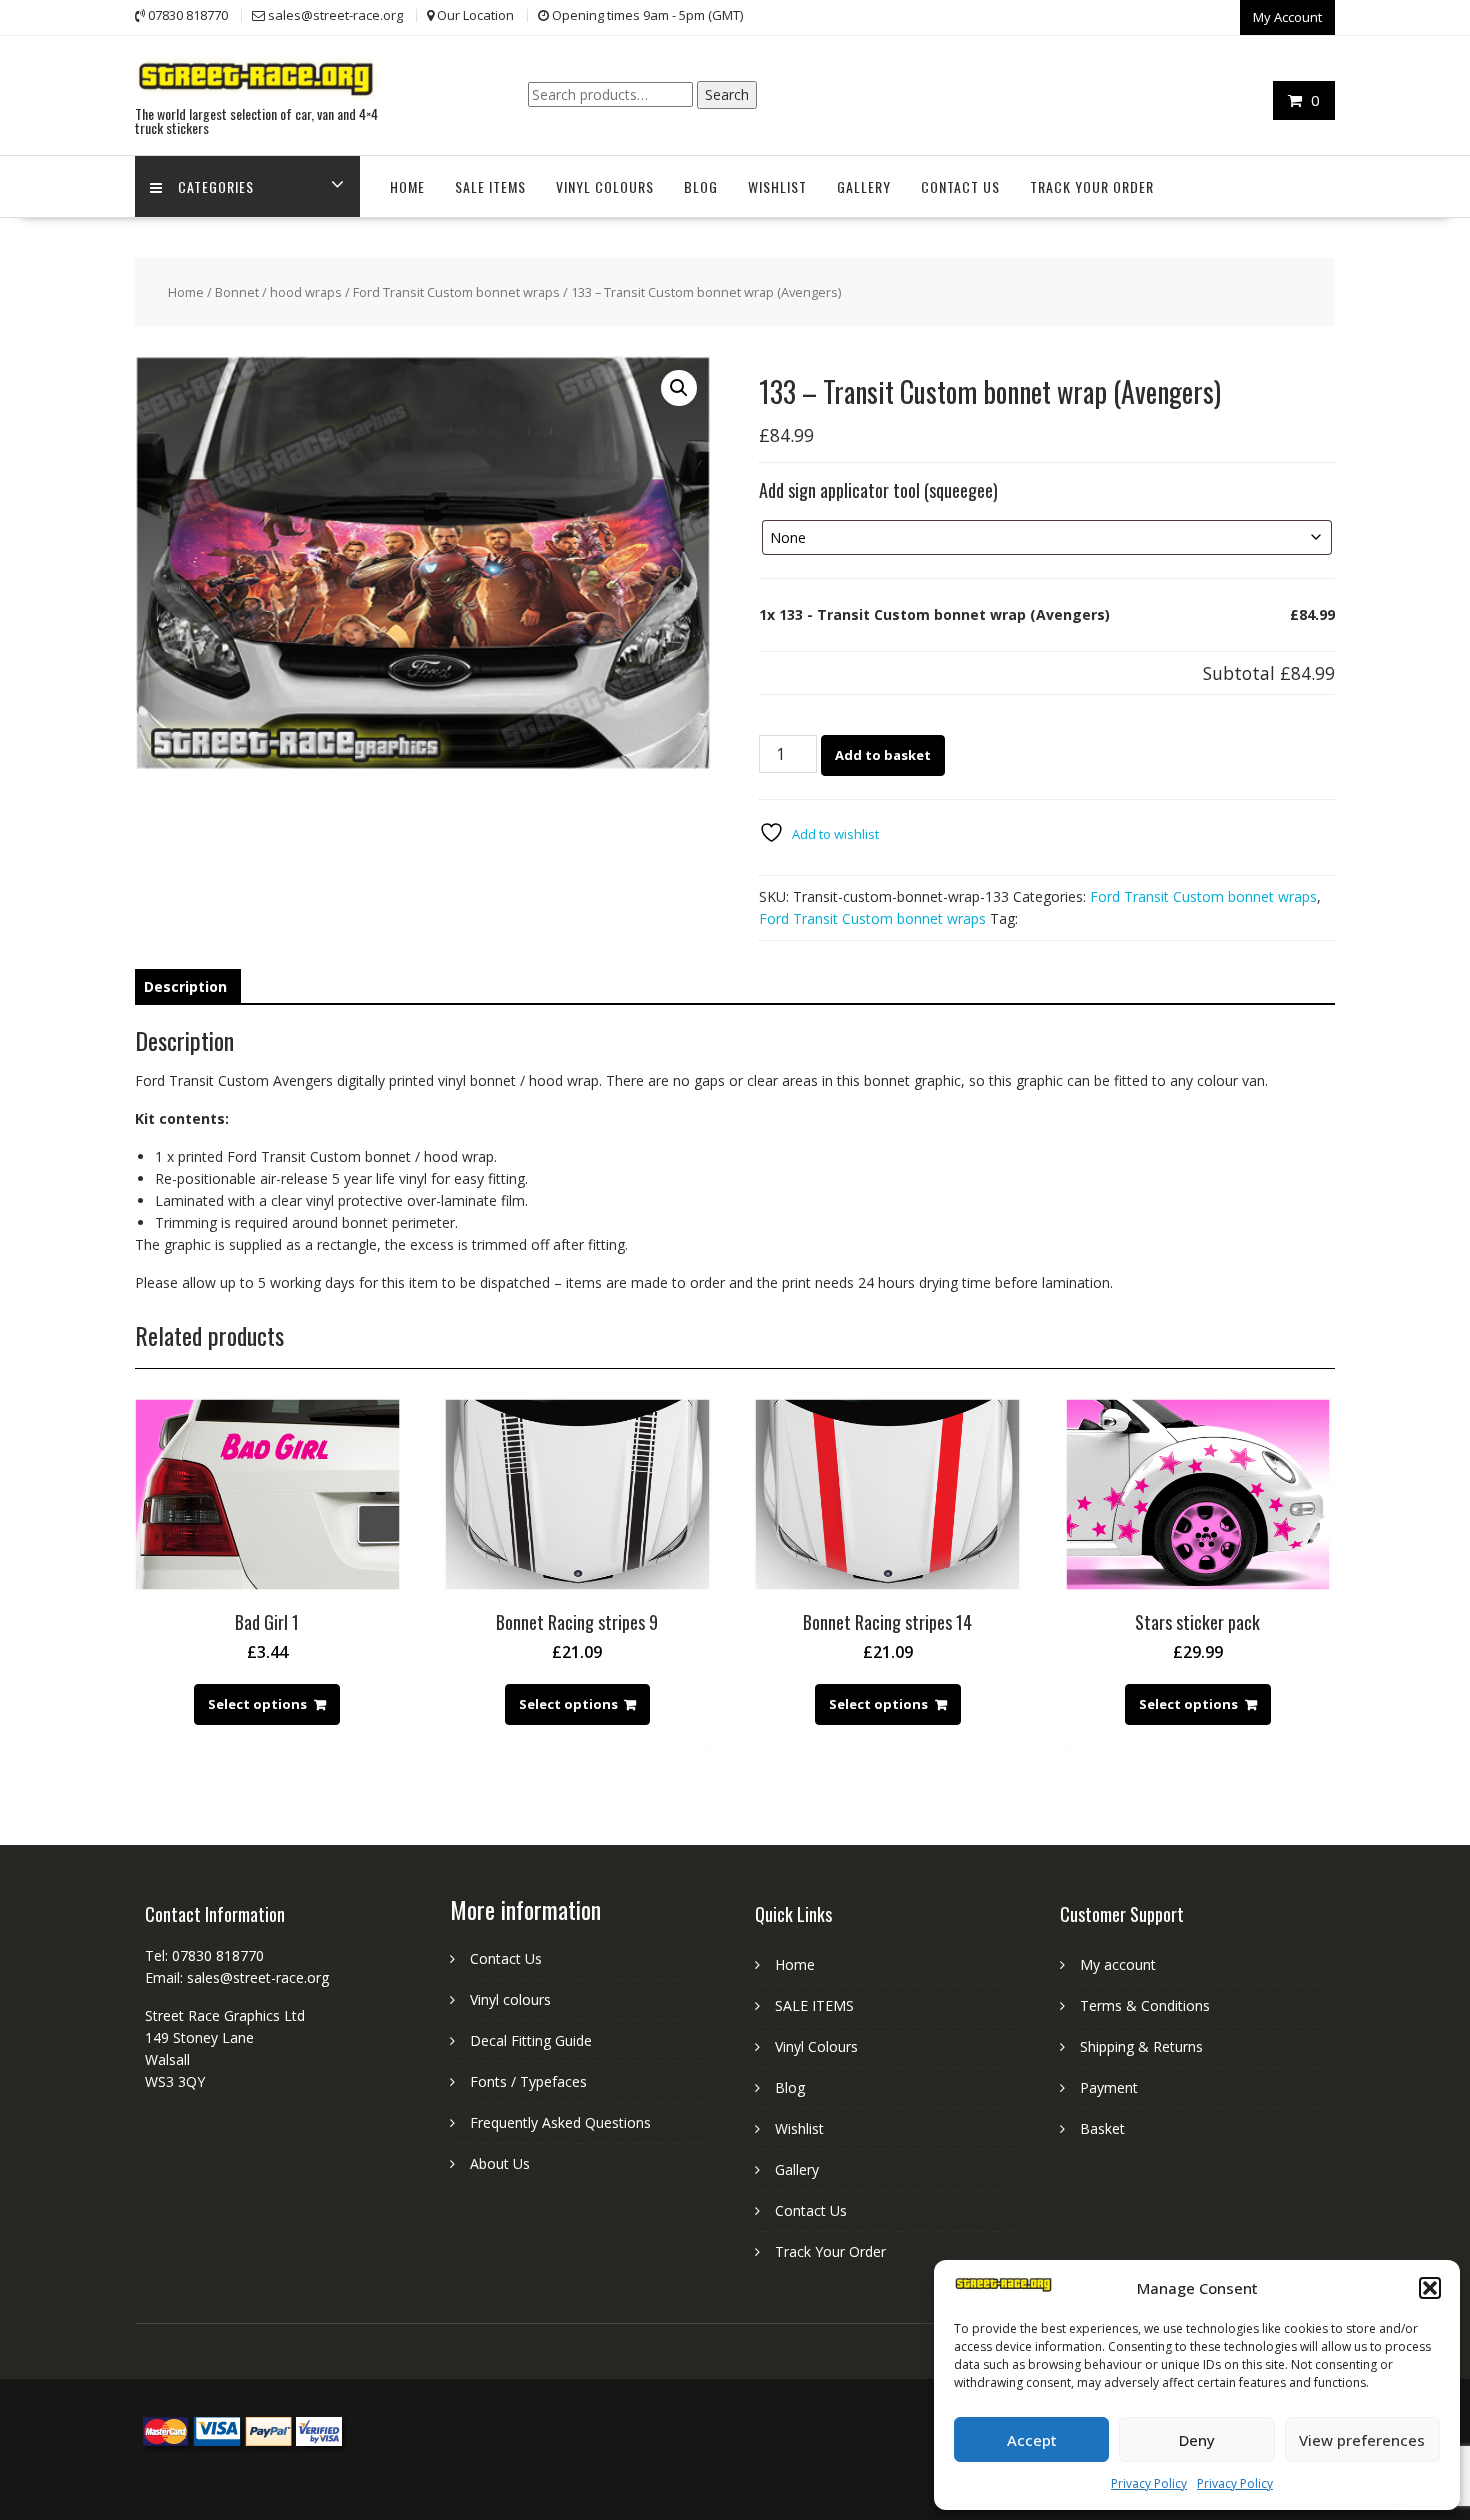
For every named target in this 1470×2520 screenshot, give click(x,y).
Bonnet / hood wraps (278, 292)
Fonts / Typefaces (528, 2081)
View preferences (1362, 2440)
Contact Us (960, 186)
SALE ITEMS (490, 186)
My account (1118, 1964)
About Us (500, 2163)
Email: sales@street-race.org (237, 1977)
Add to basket (883, 755)
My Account (1287, 17)
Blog (701, 186)
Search (727, 94)
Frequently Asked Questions (560, 2122)
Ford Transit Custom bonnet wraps (456, 292)
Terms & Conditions (1145, 2005)
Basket (1102, 2128)
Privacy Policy (1149, 2483)
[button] (1430, 2288)
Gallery (864, 186)
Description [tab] (185, 986)
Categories (216, 186)
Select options (257, 1704)
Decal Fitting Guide (531, 2040)
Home (407, 186)
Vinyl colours (510, 1999)
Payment (1109, 2087)
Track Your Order (1092, 186)
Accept (1032, 2440)
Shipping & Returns (1141, 2046)
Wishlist (777, 186)
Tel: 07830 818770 (204, 1955)
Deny (1197, 2440)
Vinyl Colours (605, 186)
